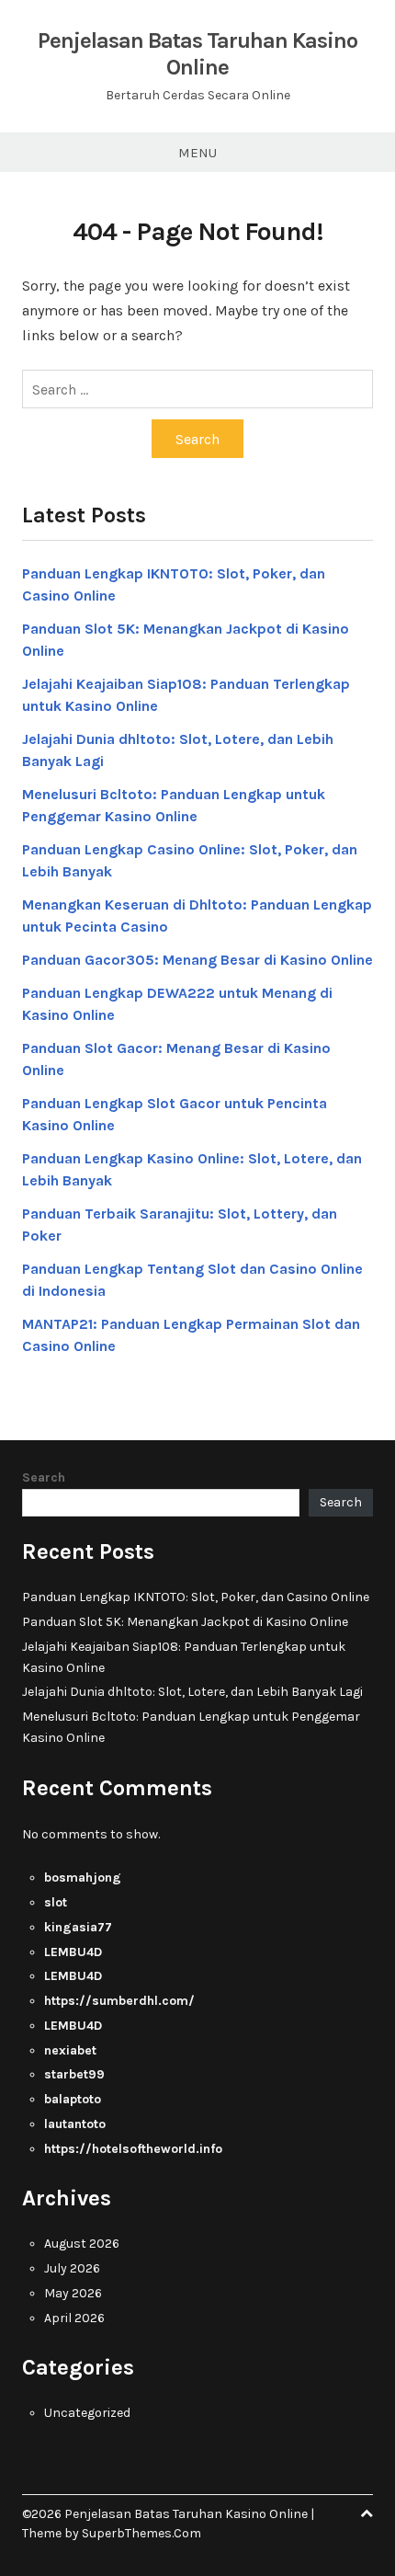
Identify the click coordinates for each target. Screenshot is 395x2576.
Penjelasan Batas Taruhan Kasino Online (197, 54)
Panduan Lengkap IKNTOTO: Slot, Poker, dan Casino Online (196, 1597)
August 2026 (82, 2244)
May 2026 (73, 2293)
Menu (197, 153)
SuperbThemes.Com (141, 2533)
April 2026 (74, 2318)
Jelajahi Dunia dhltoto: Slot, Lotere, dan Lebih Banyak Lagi (192, 1692)
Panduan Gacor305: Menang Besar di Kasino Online (197, 960)
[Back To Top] (367, 2514)
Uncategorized (87, 2413)
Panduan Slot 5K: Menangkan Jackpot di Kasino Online (185, 1622)
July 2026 (72, 2268)
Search (44, 1477)
